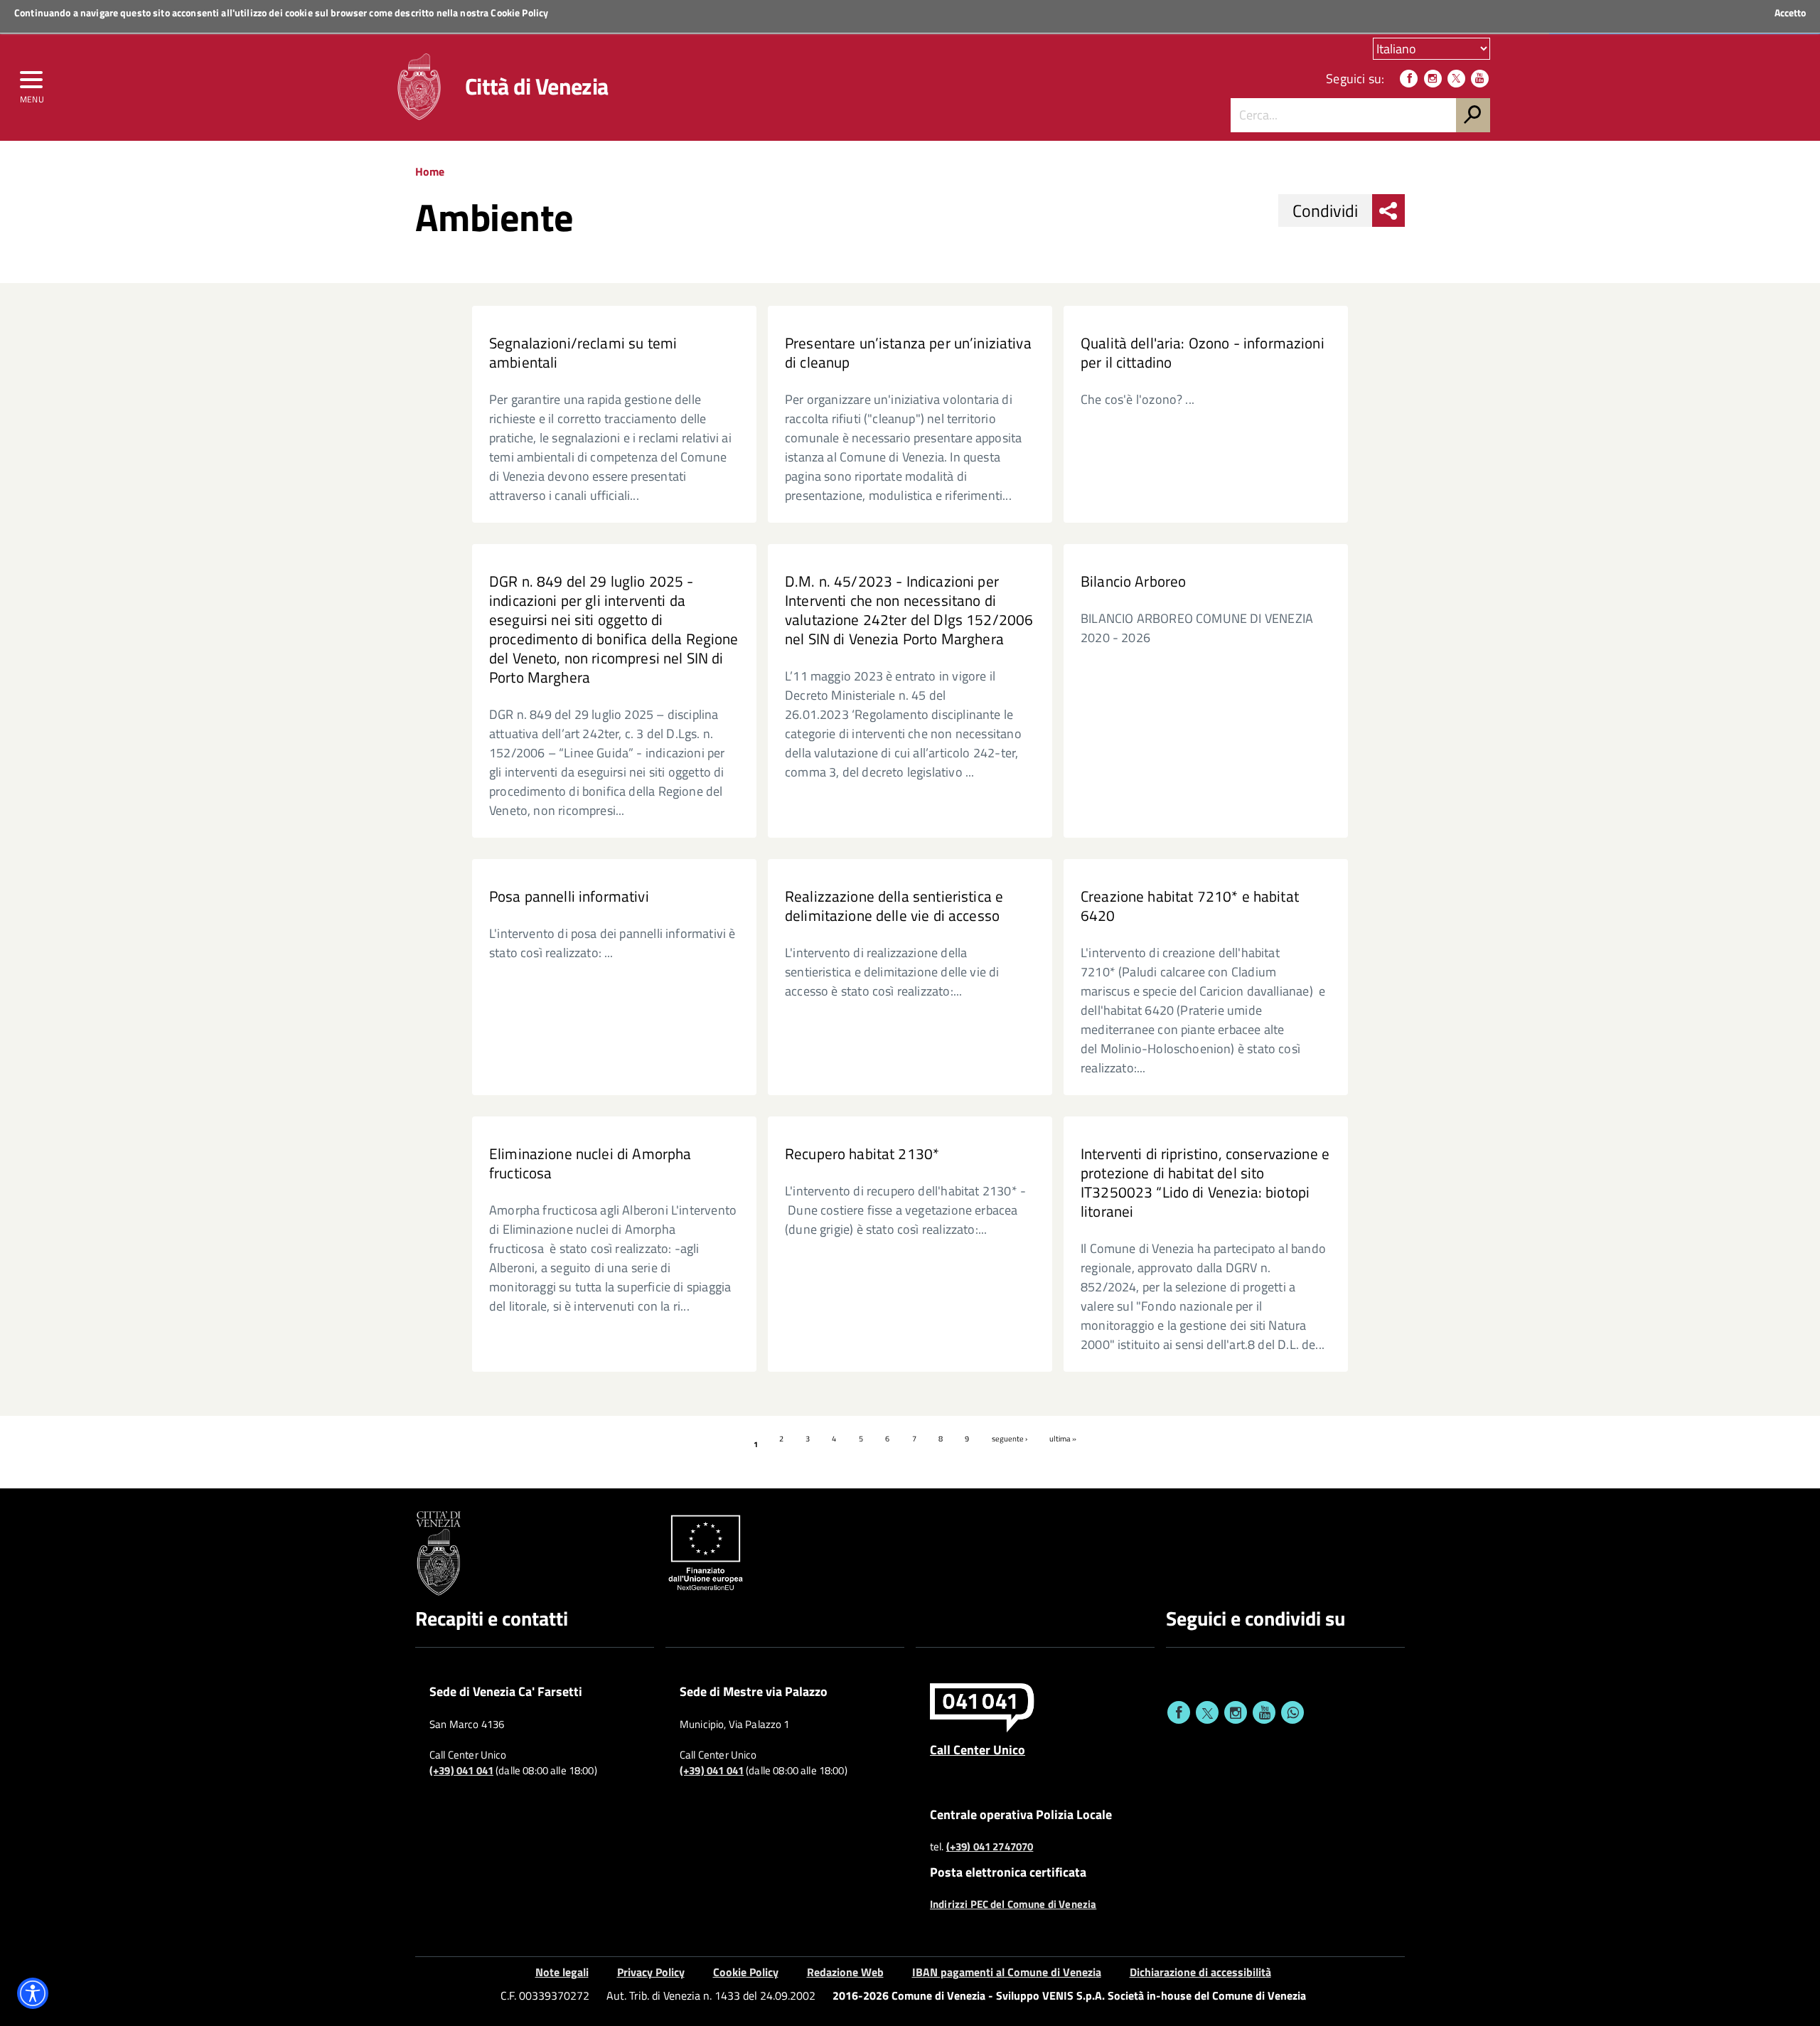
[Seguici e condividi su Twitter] (1207, 1712)
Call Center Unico (978, 1749)
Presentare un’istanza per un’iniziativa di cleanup (908, 353)
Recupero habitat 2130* (862, 1154)
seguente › (1010, 1439)
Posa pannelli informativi (569, 896)
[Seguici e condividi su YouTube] (1264, 1712)
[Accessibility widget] (33, 1993)
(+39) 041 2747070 (990, 1847)
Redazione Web (845, 1972)
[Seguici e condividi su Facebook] (1179, 1712)
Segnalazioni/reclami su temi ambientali (583, 353)
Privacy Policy (651, 1972)
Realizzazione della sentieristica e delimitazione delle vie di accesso (894, 906)
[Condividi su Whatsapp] (1292, 1712)
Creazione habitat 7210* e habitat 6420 (1190, 906)
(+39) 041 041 (461, 1771)
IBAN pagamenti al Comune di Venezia (1007, 1972)
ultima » (1063, 1439)
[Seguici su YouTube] (1480, 79)
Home (430, 171)
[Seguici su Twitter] (1456, 79)
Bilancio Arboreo (1133, 581)
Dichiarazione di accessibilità (1200, 1972)
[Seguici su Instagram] (1433, 79)
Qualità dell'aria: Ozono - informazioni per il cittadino (1203, 353)
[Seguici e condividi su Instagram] (1236, 1712)
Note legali (562, 1972)
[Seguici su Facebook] (1409, 79)
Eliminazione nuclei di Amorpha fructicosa (590, 1163)
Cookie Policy (519, 12)
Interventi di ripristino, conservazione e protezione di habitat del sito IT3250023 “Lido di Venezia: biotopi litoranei (1205, 1183)
